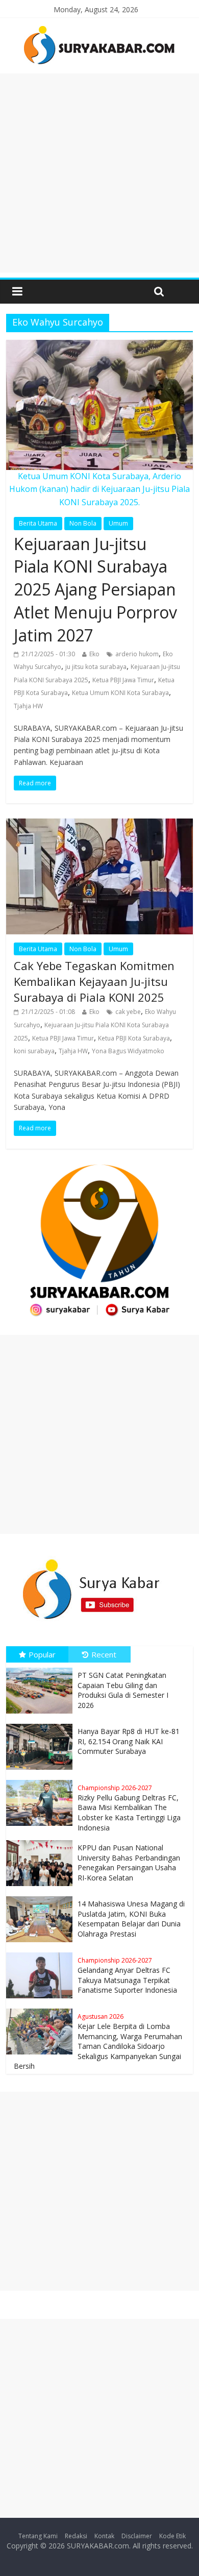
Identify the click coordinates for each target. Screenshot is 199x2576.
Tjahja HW (28, 706)
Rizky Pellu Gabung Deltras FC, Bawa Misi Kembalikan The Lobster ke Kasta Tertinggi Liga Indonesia (129, 1808)
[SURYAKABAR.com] (99, 29)
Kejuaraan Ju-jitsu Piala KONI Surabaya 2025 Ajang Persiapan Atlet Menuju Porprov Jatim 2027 (95, 589)
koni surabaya (34, 1051)
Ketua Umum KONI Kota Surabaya (120, 693)
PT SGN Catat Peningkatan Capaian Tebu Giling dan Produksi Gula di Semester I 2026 (123, 1690)
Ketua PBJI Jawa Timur (123, 680)
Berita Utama (38, 523)
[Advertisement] (99, 173)
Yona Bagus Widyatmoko (128, 1051)
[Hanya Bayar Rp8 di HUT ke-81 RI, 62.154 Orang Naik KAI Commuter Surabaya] (42, 1724)
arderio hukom (137, 654)
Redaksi (76, 2536)
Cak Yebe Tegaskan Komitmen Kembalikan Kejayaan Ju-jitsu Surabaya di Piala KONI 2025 (94, 981)
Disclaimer (137, 2536)
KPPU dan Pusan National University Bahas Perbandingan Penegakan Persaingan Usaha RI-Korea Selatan (129, 1863)
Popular (42, 1654)
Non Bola (83, 523)
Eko (94, 654)
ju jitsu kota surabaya (96, 667)
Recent (104, 1654)
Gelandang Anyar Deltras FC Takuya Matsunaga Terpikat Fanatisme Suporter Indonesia (127, 1975)
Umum (118, 523)
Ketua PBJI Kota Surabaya (134, 1038)
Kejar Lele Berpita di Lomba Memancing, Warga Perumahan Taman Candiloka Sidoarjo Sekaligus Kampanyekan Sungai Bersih (98, 2041)
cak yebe (128, 1012)
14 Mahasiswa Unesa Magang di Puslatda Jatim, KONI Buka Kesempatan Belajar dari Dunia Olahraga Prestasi (131, 1919)
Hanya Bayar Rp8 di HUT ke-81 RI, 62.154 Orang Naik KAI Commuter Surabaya (129, 1741)
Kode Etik (172, 2536)
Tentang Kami (38, 2536)
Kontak (104, 2536)
